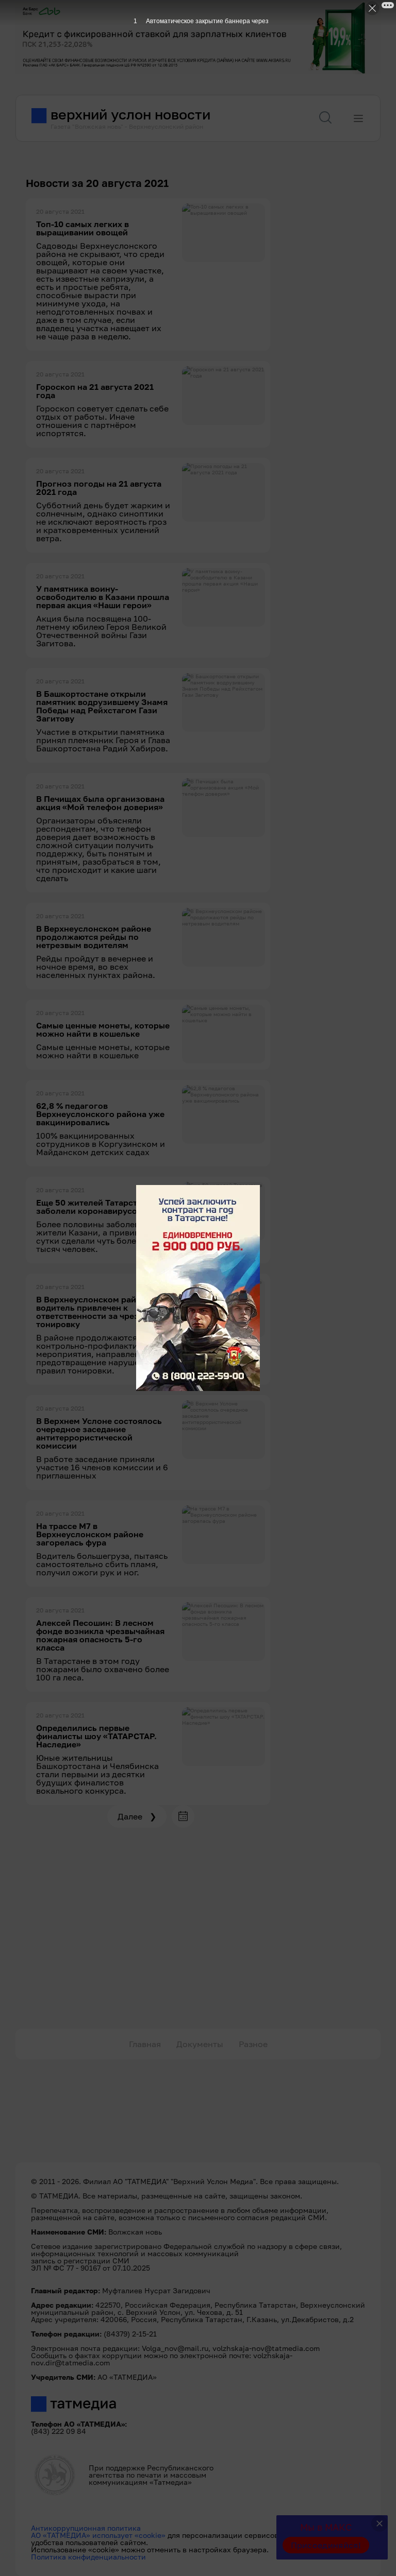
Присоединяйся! (326, 2545)
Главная (145, 2044)
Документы (200, 2044)
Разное (253, 2044)
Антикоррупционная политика (86, 2528)
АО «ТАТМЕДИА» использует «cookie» (98, 2535)
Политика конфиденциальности (88, 2557)
